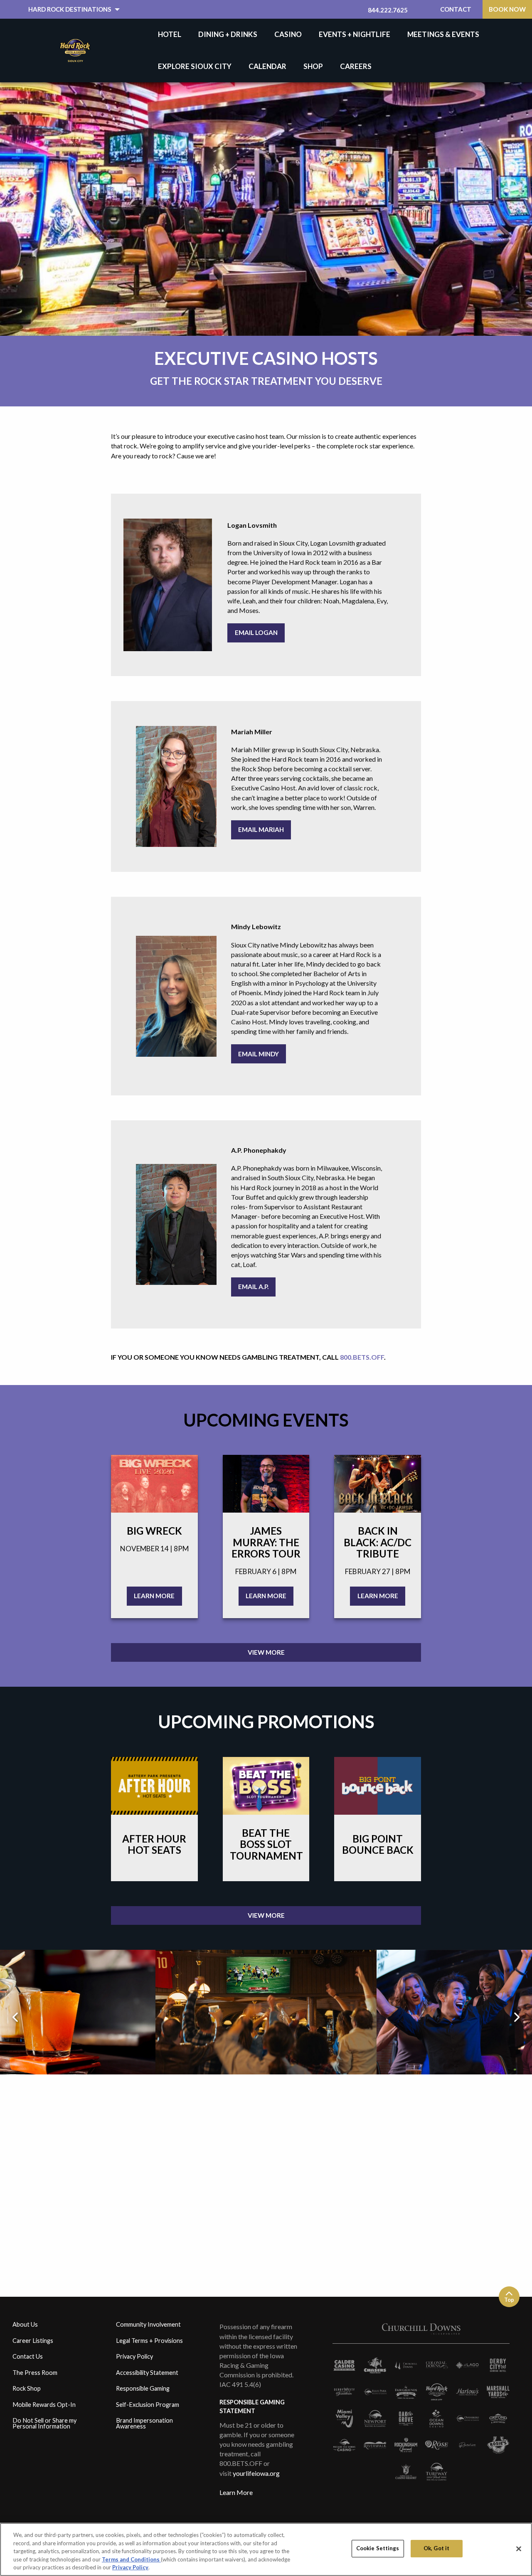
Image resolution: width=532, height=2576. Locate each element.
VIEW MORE (266, 1652)
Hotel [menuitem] (170, 34)
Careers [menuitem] (356, 66)
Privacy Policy (130, 2567)
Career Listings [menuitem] (33, 2341)
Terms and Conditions (131, 2559)
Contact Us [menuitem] (28, 2356)
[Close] (519, 2549)
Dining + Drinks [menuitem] (228, 34)
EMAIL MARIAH (261, 829)
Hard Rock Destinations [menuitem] (70, 9)
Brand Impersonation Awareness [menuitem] (144, 2423)
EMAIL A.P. (253, 1287)
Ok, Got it (436, 2548)
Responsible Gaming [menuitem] (143, 2388)
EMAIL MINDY (259, 1054)
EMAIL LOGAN (256, 632)
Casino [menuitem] (288, 34)
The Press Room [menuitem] (35, 2373)
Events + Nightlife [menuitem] (355, 34)
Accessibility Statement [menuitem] (147, 2373)
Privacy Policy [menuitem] (134, 2356)
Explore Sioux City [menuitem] (195, 66)
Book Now (507, 9)
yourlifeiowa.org (256, 2473)
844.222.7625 (388, 10)
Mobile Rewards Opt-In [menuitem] (44, 2405)
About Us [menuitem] (25, 2324)
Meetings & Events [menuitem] (443, 34)
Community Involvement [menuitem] (148, 2324)
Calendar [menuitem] (267, 66)
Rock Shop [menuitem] (27, 2388)
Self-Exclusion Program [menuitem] (148, 2405)
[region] (266, 2549)
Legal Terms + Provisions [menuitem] (149, 2341)
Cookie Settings (378, 2548)
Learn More (236, 2492)
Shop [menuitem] (313, 66)
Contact (456, 9)
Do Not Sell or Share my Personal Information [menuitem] (44, 2423)
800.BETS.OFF (362, 1357)
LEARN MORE (154, 1596)
